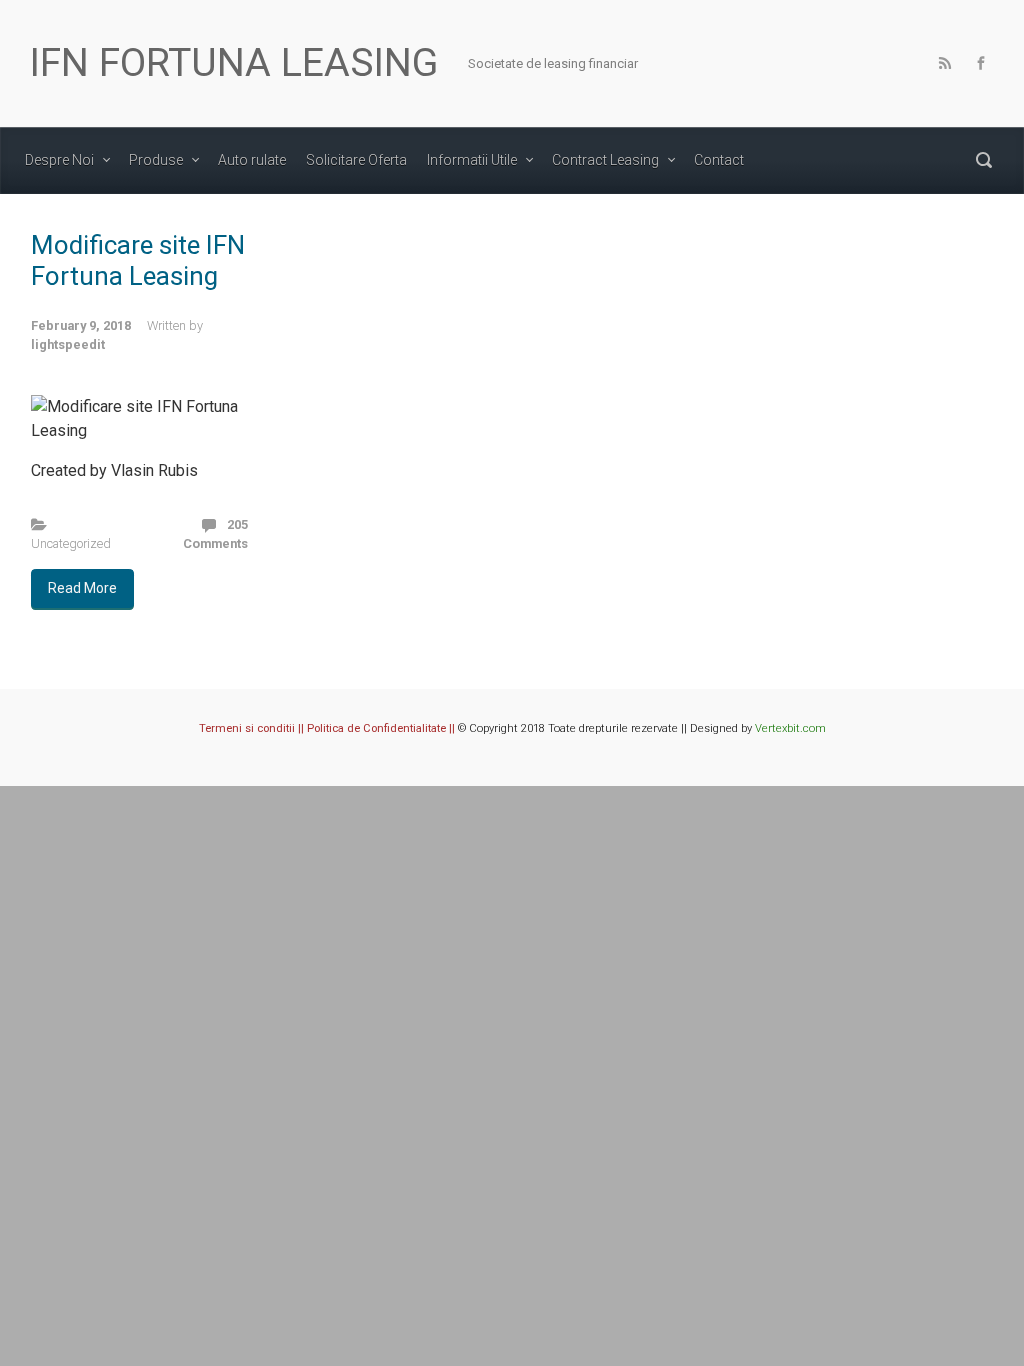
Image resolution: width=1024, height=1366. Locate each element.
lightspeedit (68, 344)
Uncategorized (71, 543)
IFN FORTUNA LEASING (234, 63)
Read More (82, 588)
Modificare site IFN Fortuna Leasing (138, 260)
